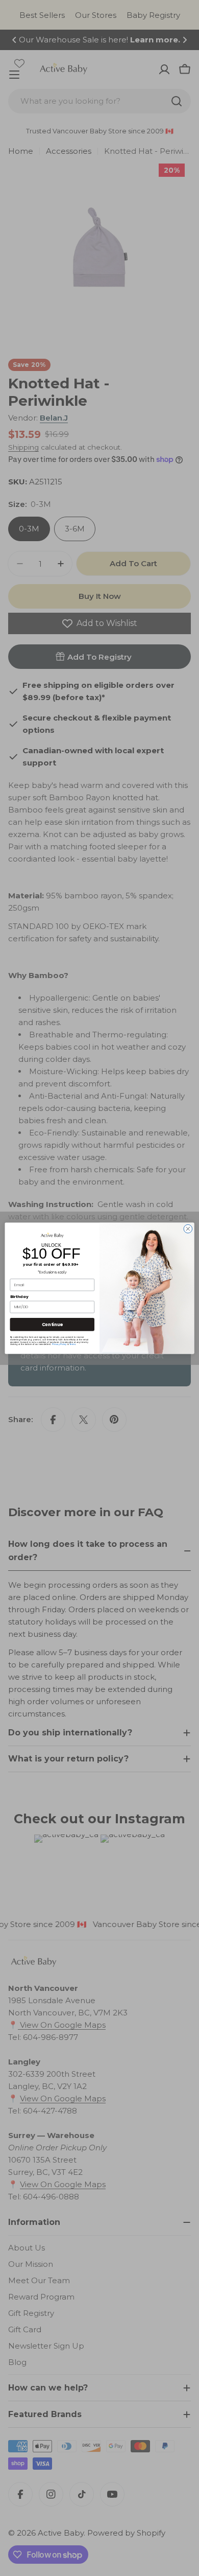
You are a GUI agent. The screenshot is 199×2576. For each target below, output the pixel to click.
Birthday (19, 1296)
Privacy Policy (59, 1344)
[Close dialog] (188, 1229)
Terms (72, 1344)
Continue (52, 1324)
